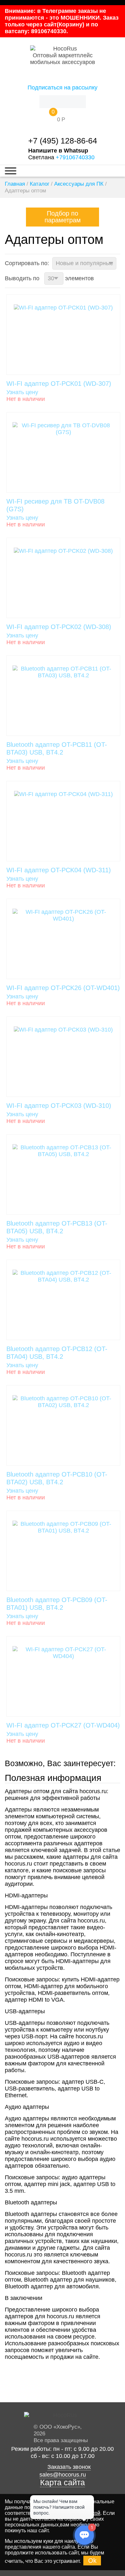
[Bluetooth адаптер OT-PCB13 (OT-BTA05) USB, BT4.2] (63, 1174)
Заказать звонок (69, 2467)
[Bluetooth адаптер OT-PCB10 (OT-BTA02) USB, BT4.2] (63, 1425)
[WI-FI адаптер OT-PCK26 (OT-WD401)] (63, 939)
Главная (15, 184)
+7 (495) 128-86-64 (63, 141)
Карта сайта (63, 2483)
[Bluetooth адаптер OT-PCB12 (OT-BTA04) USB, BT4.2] (63, 1300)
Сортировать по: (27, 263)
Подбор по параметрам (63, 217)
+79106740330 (75, 157)
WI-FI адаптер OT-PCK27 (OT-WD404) (63, 1725)
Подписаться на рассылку (63, 88)
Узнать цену (22, 392)
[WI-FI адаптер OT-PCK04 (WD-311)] (63, 821)
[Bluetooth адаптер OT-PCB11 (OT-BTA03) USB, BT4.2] (63, 696)
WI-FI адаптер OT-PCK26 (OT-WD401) (63, 988)
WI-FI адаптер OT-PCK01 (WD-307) (59, 384)
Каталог (40, 184)
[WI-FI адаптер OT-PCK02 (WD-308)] (63, 578)
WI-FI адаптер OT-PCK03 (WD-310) (59, 1106)
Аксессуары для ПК (79, 184)
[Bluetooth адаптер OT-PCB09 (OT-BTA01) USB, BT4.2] (63, 1551)
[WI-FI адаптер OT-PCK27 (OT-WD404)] (63, 1676)
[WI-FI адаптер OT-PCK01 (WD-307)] (63, 335)
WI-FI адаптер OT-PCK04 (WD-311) (59, 870)
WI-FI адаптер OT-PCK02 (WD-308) (59, 627)
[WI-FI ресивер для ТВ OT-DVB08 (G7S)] (63, 452)
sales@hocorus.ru (63, 2475)
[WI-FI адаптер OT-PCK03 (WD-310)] (63, 1057)
